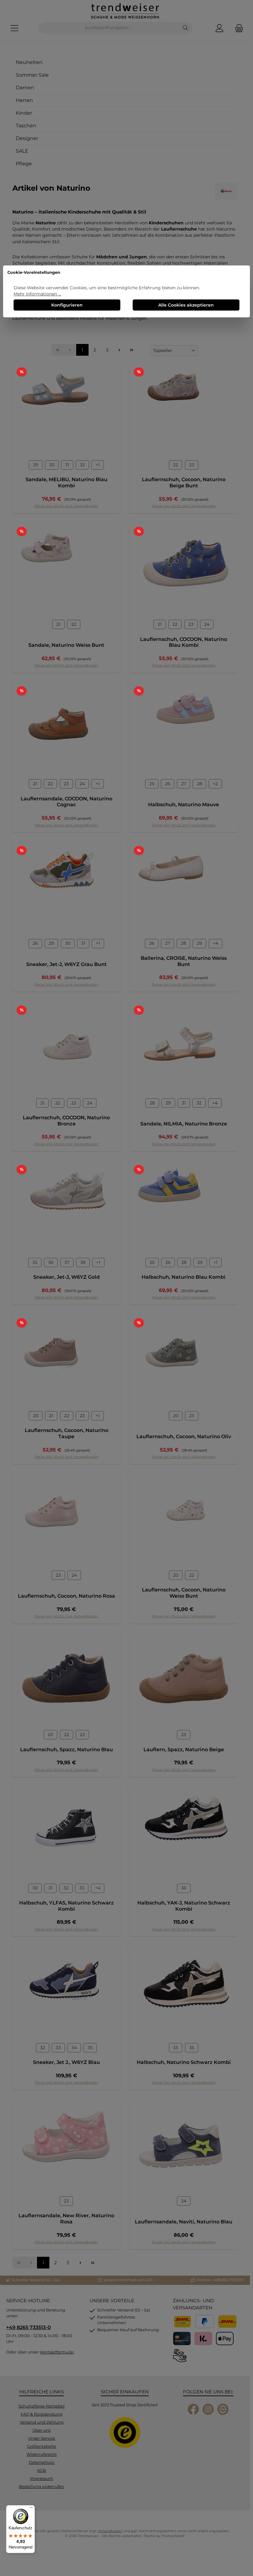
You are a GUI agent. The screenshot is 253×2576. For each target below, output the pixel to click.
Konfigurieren (67, 305)
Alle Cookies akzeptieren (186, 305)
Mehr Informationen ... (37, 294)
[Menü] (31, 2509)
